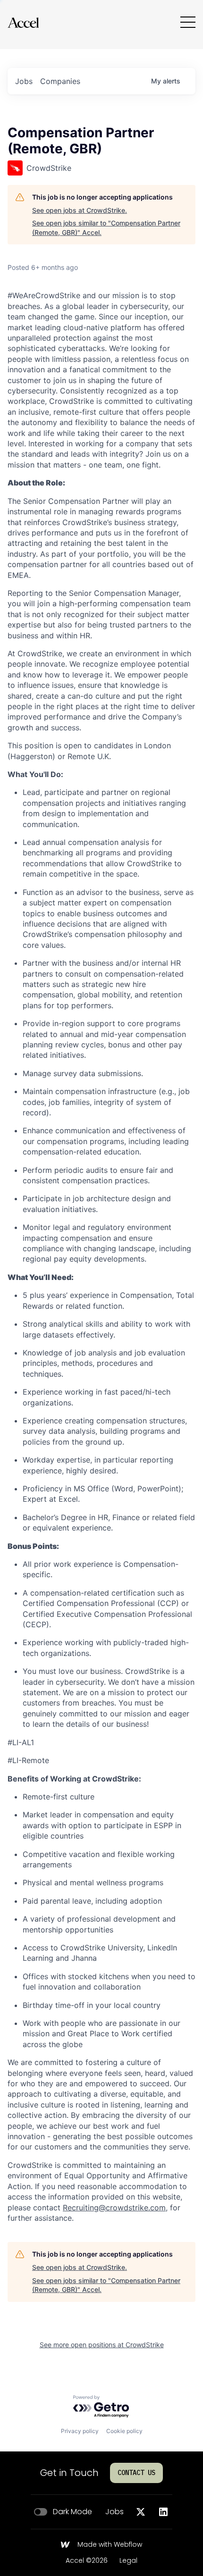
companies (60, 81)
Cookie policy (124, 2431)
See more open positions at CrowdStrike (102, 2345)
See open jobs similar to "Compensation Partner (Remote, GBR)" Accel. (106, 228)
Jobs (114, 2512)
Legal (128, 2561)
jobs (24, 81)
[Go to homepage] (23, 22)
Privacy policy (80, 2431)
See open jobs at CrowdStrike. (80, 210)
